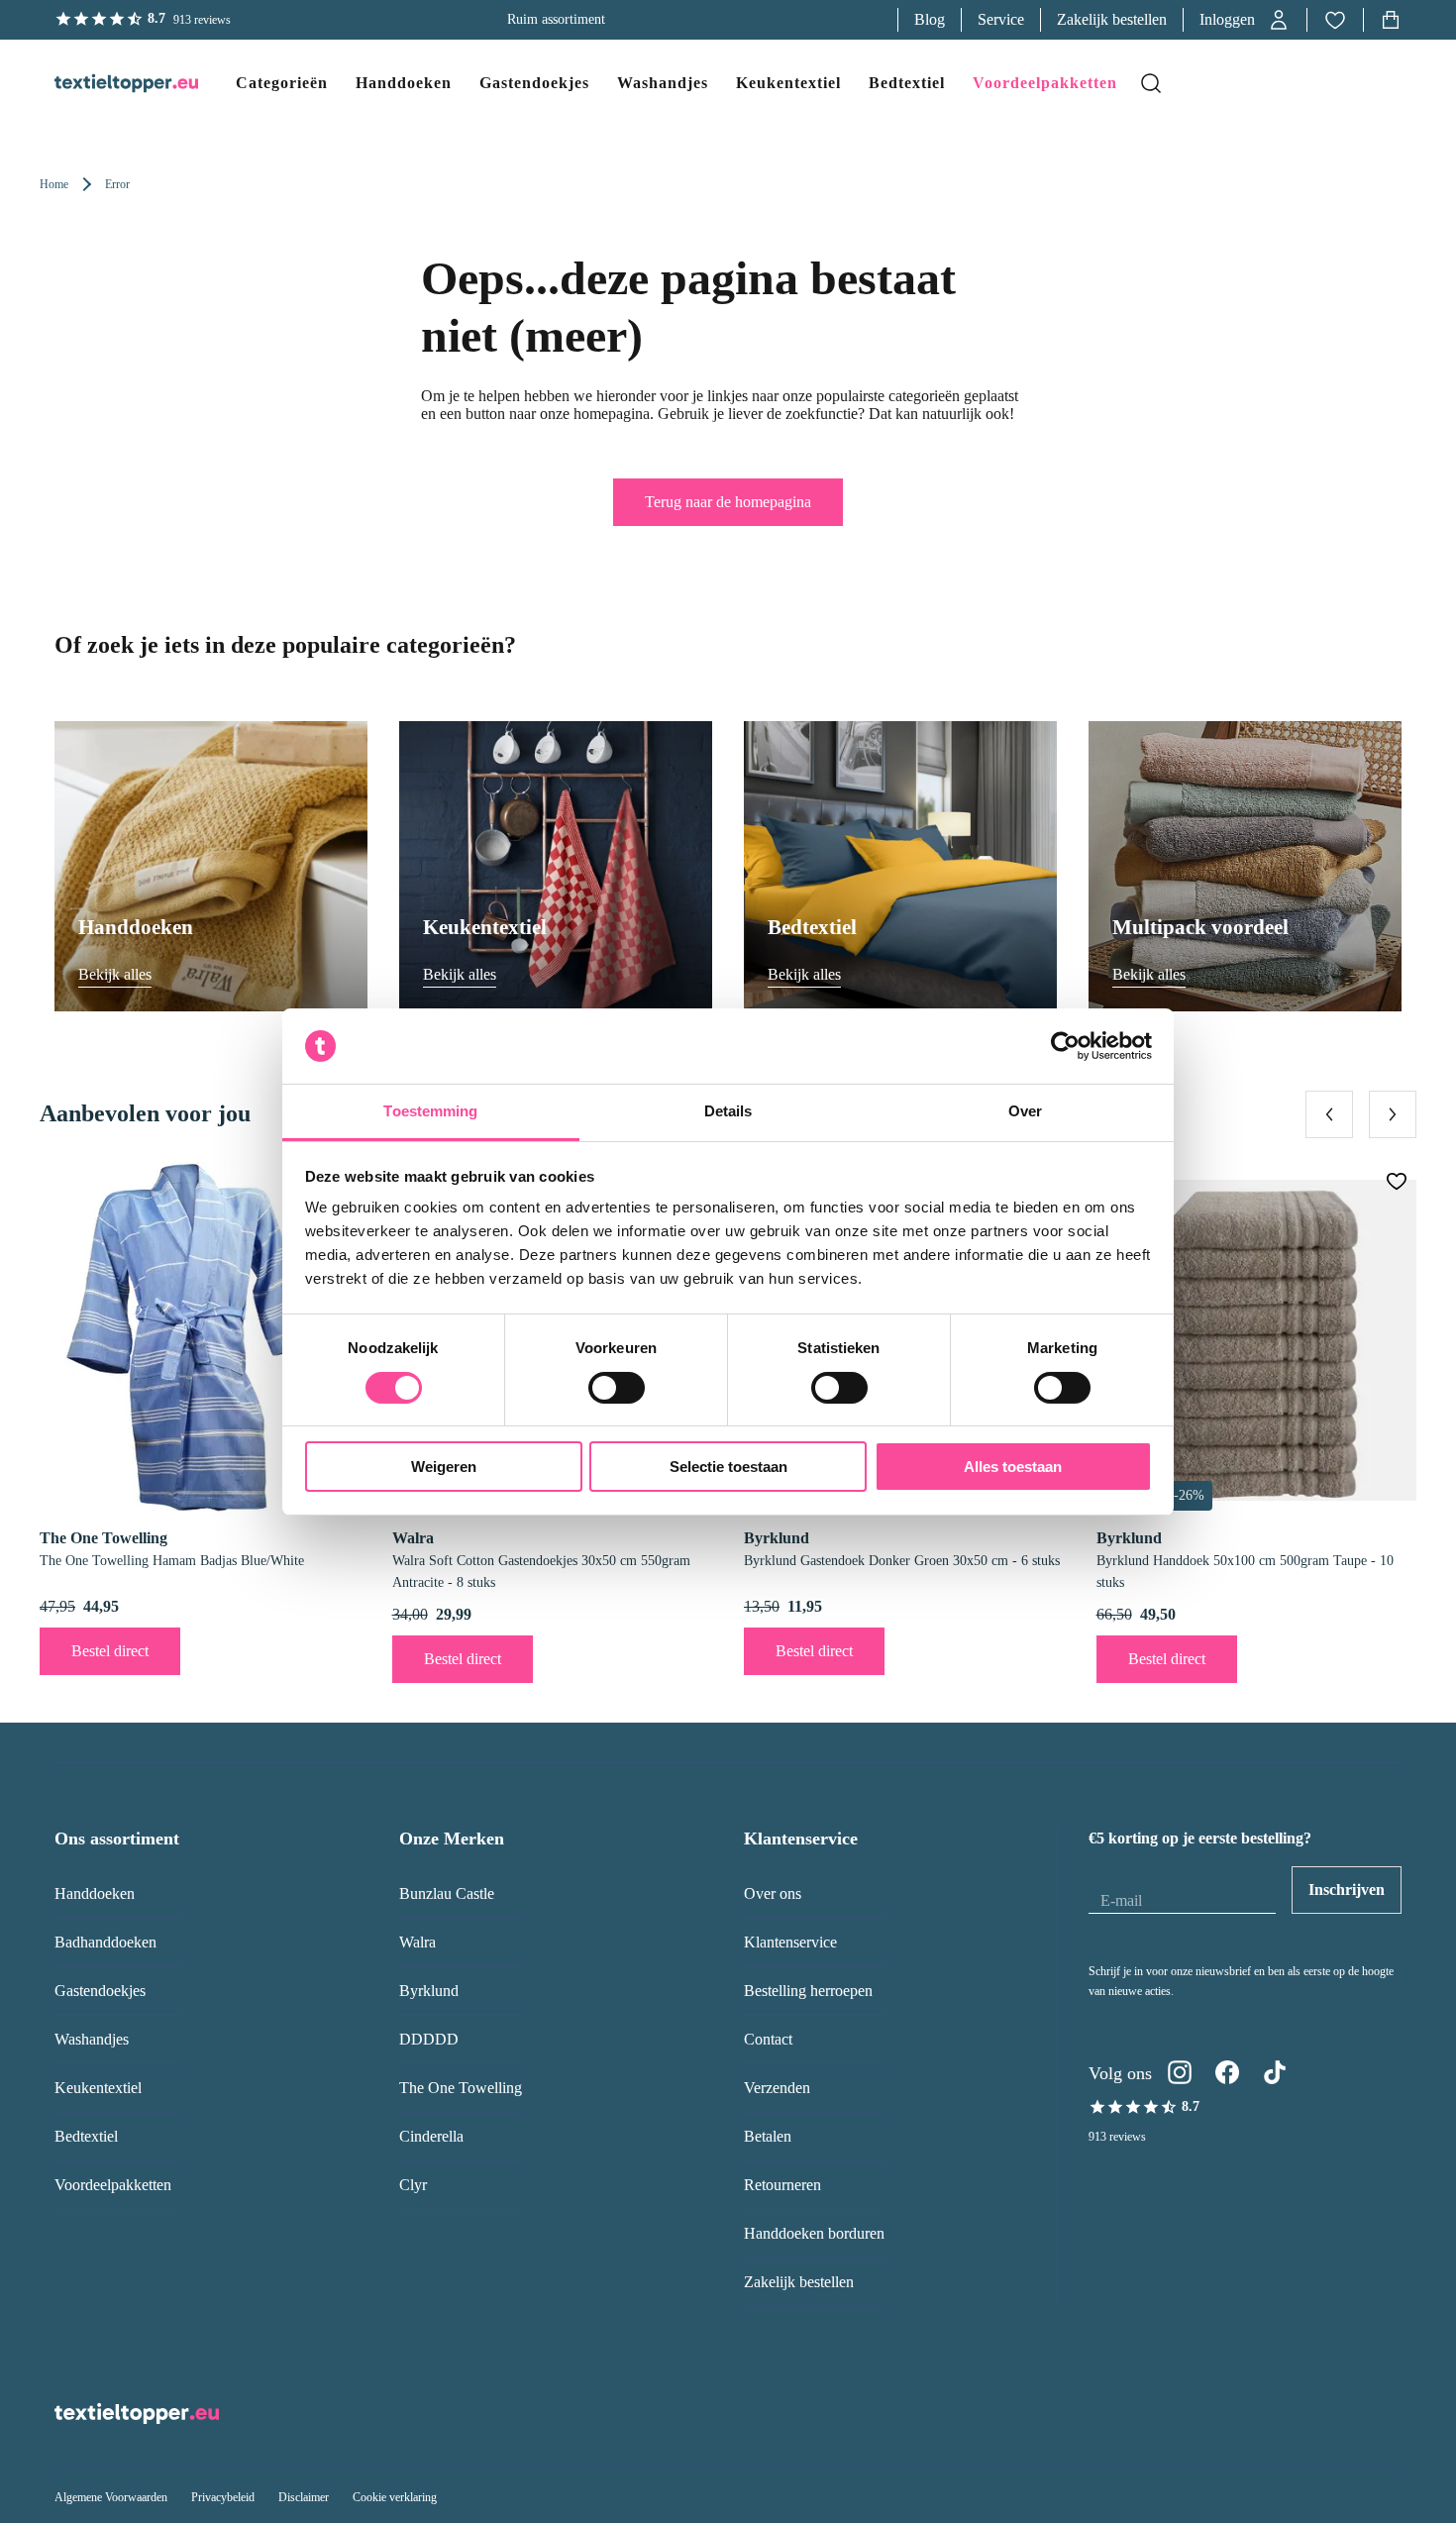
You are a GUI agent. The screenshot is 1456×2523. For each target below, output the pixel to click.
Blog (930, 19)
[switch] (617, 1388)
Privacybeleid (223, 2497)
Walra (417, 1942)
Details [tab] (728, 1111)
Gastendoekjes (100, 1991)
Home (54, 184)
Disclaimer (304, 2497)
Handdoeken (95, 1893)
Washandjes (92, 2039)
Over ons (773, 1893)
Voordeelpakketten (113, 2185)
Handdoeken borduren (814, 2233)
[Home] (106, 84)
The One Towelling (461, 2088)
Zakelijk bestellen (1112, 19)
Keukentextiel (98, 2088)
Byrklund (429, 1991)
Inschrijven (1347, 1890)
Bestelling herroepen (808, 1991)
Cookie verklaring (395, 2497)
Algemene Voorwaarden (111, 2497)
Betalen (768, 2136)
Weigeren (444, 1467)
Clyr (413, 2185)
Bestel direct (110, 1651)
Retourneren (782, 2185)
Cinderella (431, 2136)
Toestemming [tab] (430, 1111)
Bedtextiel (86, 2136)
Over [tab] (1025, 1111)
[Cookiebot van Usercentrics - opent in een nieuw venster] (1065, 1046)
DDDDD (429, 2039)
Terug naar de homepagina (728, 502)
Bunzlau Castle (447, 1893)
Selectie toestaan (728, 1467)
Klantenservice (790, 1942)
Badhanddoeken (105, 1942)
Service (1001, 19)
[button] (1245, 20)
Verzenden (777, 2088)
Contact (768, 2039)
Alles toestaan (1013, 1467)
